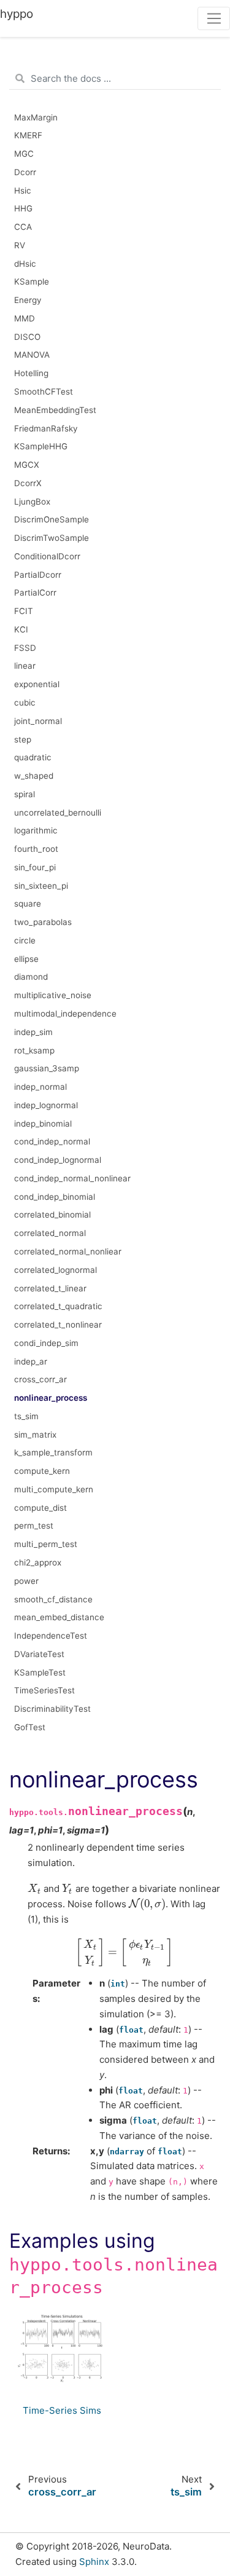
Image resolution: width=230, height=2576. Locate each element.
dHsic (25, 264)
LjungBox (32, 502)
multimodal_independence (65, 1014)
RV (20, 245)
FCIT (24, 611)
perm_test (34, 1526)
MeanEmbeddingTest (55, 410)
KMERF (28, 135)
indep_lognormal (46, 1105)
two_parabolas (43, 922)
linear (25, 666)
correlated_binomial (52, 1215)
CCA (23, 227)
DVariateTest (39, 1654)
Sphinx (94, 2562)
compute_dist (40, 1508)
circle (25, 940)
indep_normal (40, 1087)
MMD (25, 318)
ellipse (26, 959)
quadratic (33, 757)
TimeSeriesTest (44, 1690)
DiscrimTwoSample (52, 538)
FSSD (25, 648)
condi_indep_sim (46, 1343)
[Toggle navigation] (214, 18)
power (26, 1581)
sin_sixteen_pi (41, 886)
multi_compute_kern (54, 1489)
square (28, 904)
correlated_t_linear (50, 1288)
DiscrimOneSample (52, 519)
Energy (28, 300)
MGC (24, 154)
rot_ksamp (34, 1050)
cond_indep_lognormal (58, 1160)
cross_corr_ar (40, 1379)
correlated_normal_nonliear (68, 1251)
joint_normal (38, 721)
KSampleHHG (41, 446)
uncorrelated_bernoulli (58, 813)
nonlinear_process (51, 1398)
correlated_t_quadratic (58, 1306)
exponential (37, 684)
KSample (32, 282)
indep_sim (33, 1032)
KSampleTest (40, 1672)
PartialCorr (35, 593)
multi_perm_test (46, 1544)
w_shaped (34, 776)
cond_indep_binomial (55, 1197)
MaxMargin (36, 117)
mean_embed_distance (59, 1617)
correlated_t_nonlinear (58, 1325)
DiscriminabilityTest (52, 1709)
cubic (25, 703)
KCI (21, 629)
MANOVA (32, 355)
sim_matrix (35, 1435)
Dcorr (25, 172)
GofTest (30, 1727)
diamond (31, 977)
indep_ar (31, 1361)
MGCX (27, 465)
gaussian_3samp (47, 1068)
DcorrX (28, 483)
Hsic (23, 191)
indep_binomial (43, 1124)
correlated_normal (50, 1233)
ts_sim (26, 1416)
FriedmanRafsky (46, 428)
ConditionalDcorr (47, 556)
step (23, 739)
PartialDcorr (38, 575)
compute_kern (42, 1471)
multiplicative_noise (53, 995)
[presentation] (34, 1889)
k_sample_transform (53, 1452)
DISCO (27, 337)
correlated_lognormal (56, 1270)
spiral (25, 794)
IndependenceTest (51, 1636)
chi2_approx (38, 1562)
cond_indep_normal (52, 1141)
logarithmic (36, 830)
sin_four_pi (35, 867)
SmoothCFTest (44, 392)
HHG (23, 208)
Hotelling (31, 373)
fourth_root (36, 849)
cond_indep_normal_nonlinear (72, 1178)
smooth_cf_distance (53, 1599)
